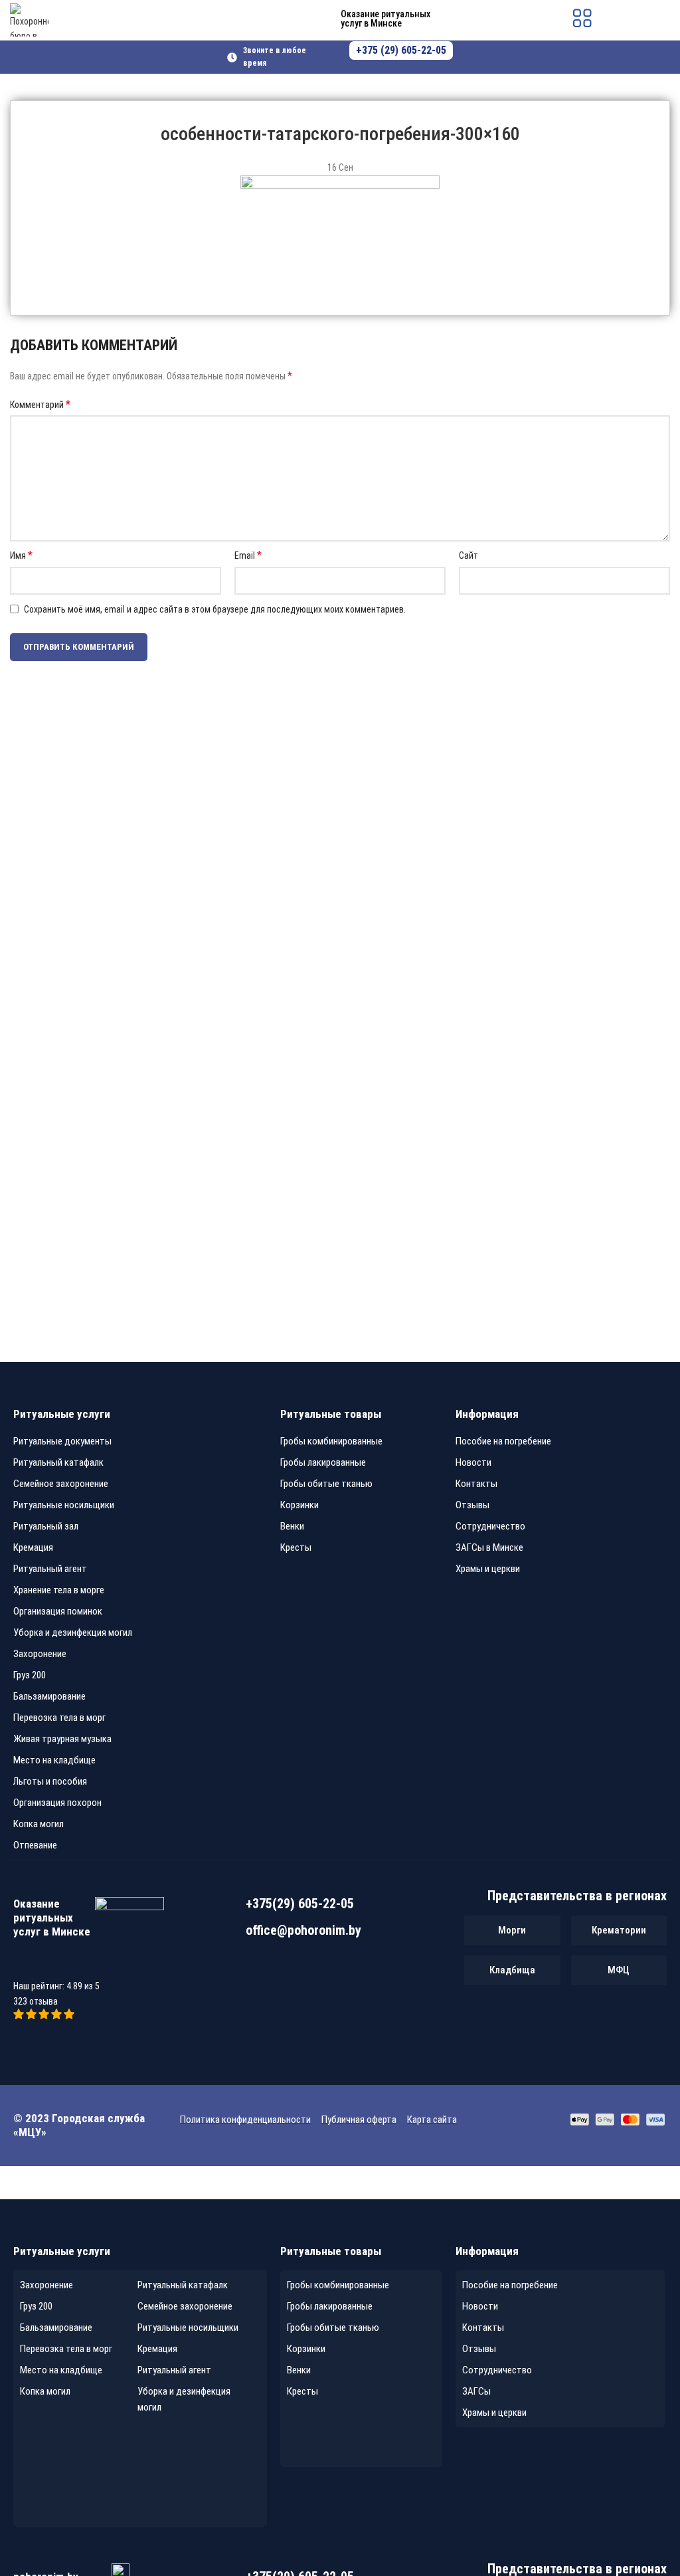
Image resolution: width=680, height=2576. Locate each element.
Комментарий (40, 404)
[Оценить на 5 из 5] (69, 2016)
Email (248, 555)
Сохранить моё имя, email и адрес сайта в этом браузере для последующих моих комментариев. (215, 609)
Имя (21, 555)
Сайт (468, 555)
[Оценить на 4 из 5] (57, 2016)
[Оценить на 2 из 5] (32, 2016)
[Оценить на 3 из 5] (45, 2016)
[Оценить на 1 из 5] (20, 2016)
